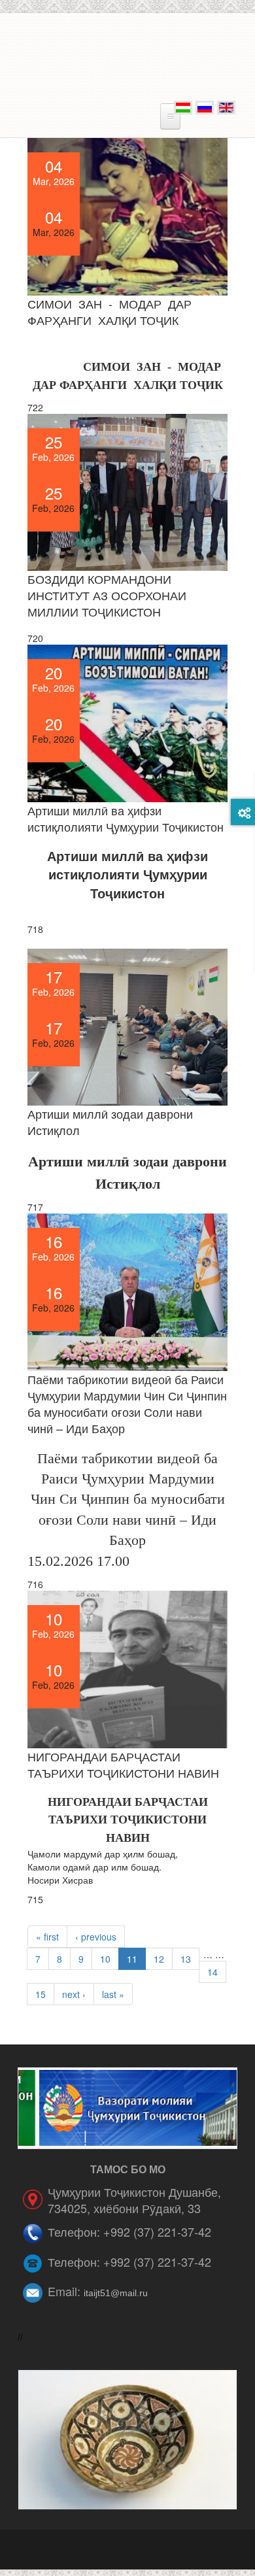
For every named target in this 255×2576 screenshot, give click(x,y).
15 (41, 1994)
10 (105, 1959)
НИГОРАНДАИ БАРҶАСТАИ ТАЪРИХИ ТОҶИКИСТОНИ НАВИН (123, 1764)
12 (159, 1959)
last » (113, 1994)
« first (47, 1937)
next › (74, 1994)
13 (186, 1959)
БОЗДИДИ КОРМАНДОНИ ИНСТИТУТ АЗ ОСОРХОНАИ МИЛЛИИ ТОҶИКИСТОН (107, 595)
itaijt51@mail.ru (116, 2293)
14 (212, 1972)
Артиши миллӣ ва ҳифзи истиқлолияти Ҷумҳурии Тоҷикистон (126, 818)
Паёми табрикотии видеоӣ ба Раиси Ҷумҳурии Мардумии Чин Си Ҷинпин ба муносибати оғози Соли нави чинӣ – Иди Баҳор (127, 1403)
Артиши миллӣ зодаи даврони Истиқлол (110, 1122)
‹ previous (96, 1937)
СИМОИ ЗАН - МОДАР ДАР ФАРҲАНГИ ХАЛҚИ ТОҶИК (110, 312)
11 (132, 1959)
